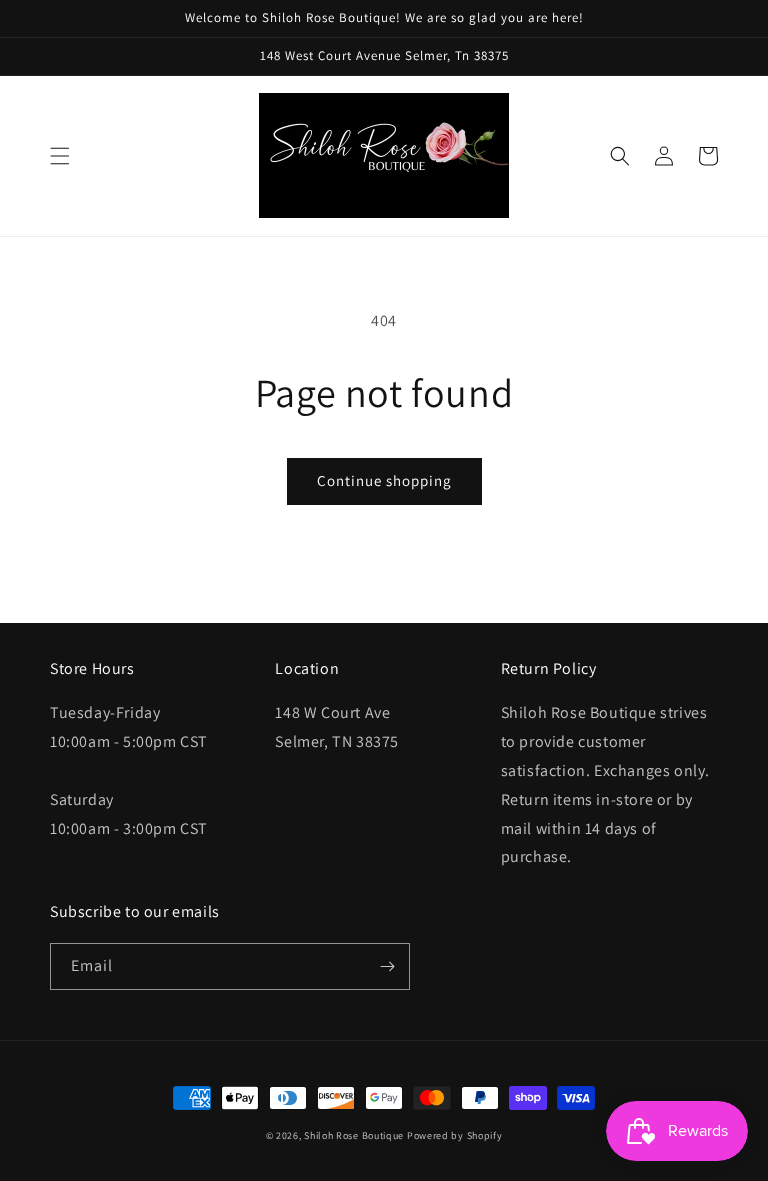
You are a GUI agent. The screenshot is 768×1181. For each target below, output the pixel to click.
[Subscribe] (387, 966)
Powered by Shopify (455, 1135)
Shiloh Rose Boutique (354, 1135)
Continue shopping (384, 480)
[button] (60, 156)
